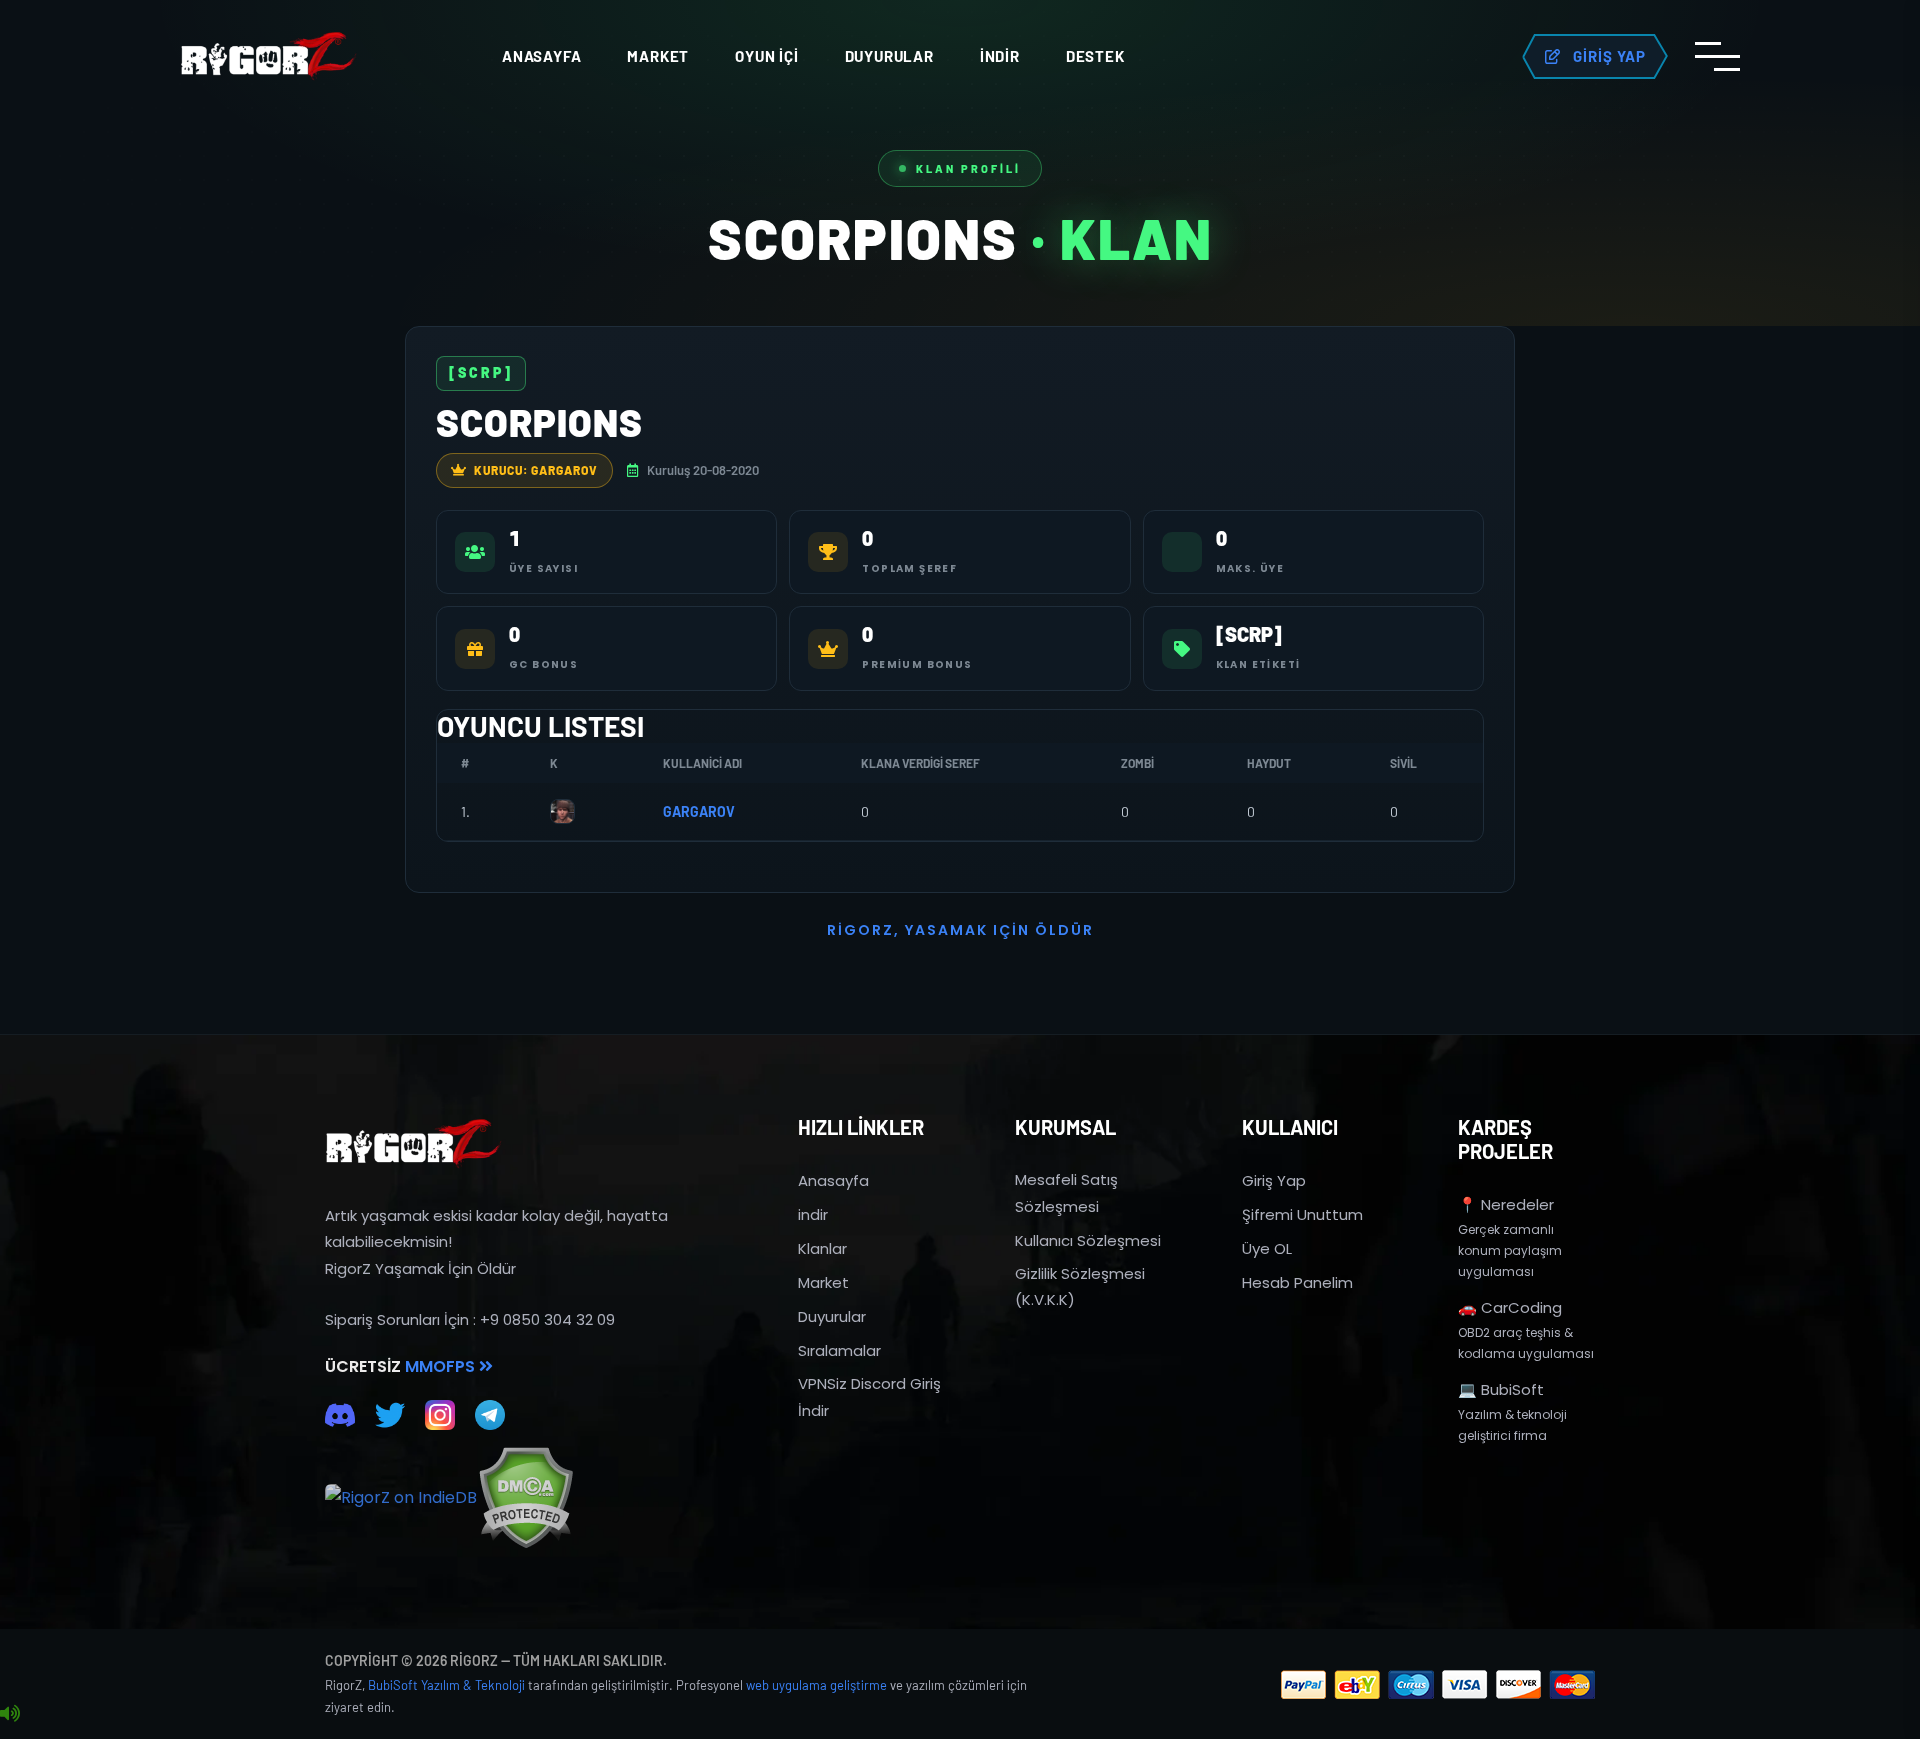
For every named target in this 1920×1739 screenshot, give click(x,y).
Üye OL (1267, 1248)
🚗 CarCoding (1510, 1307)
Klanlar (822, 1248)
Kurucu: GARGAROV (536, 470)
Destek (1095, 56)
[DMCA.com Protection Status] (525, 1497)
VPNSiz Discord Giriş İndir (869, 1396)
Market (658, 56)
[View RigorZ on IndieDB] (401, 1498)
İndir (1000, 56)
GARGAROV (699, 811)
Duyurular (889, 56)
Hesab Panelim (1297, 1282)
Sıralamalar (839, 1350)
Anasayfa (541, 56)
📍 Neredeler (1506, 1204)
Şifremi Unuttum (1302, 1214)
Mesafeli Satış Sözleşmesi (1066, 1192)
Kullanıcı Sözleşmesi (1088, 1240)
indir (813, 1214)
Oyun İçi (766, 56)
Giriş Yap (1274, 1180)
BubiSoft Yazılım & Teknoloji (446, 1685)
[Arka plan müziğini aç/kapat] (10, 1714)
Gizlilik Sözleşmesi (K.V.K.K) (1080, 1286)
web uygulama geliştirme (816, 1685)
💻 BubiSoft (1501, 1389)
